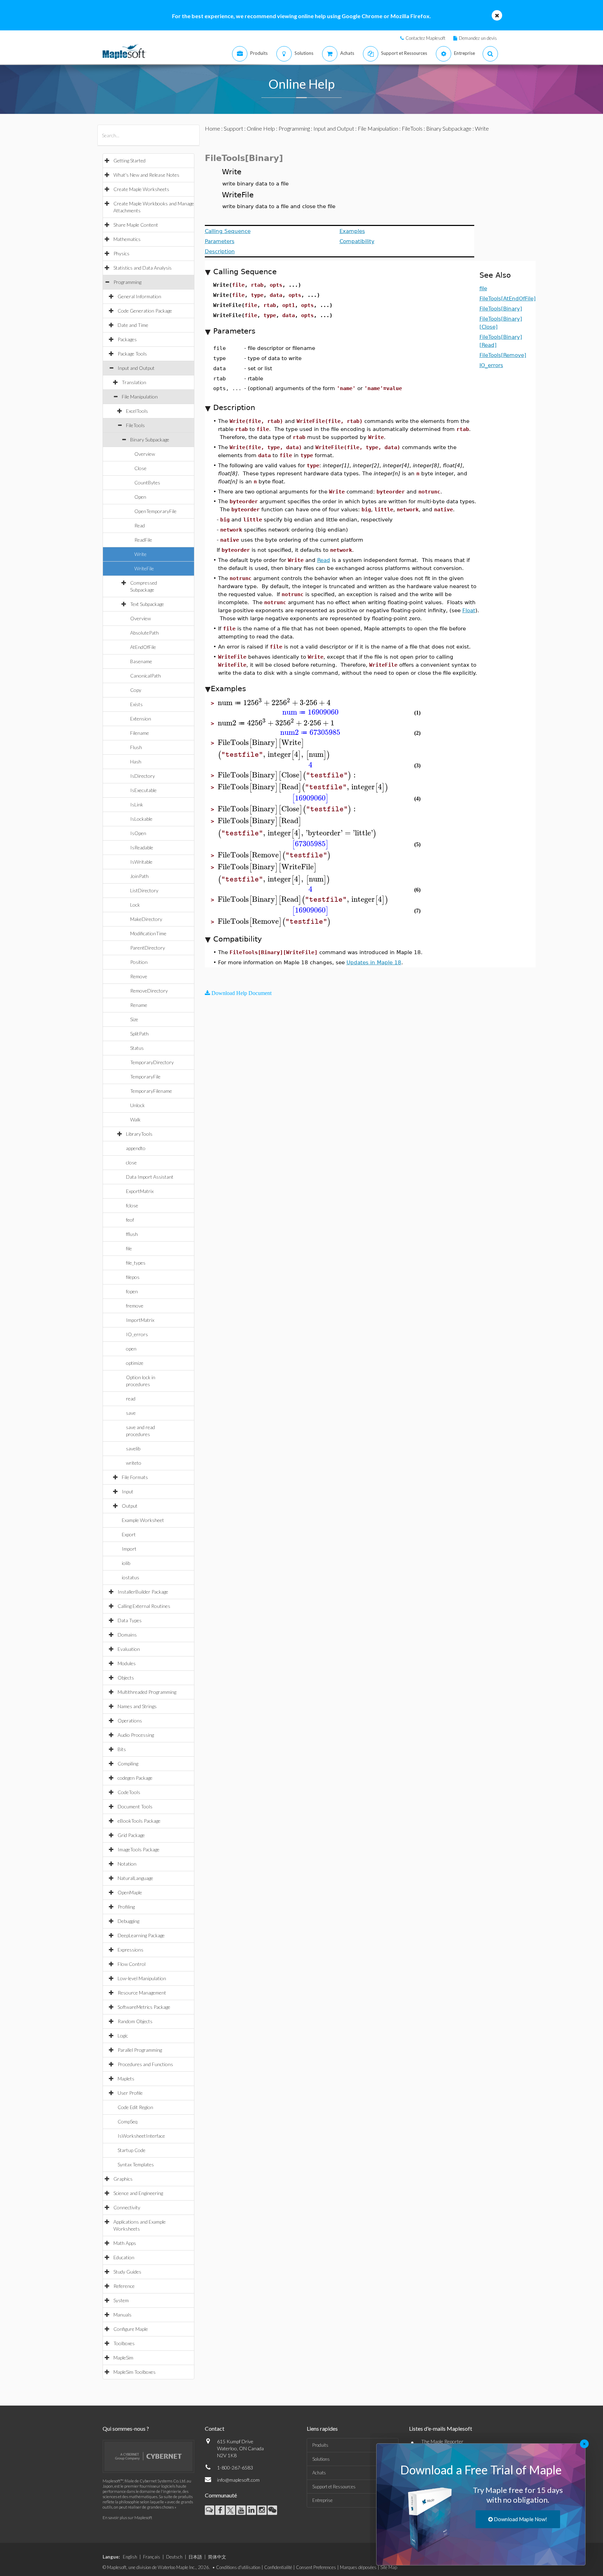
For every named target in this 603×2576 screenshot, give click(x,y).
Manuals (122, 2315)
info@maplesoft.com (238, 2480)
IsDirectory (143, 776)
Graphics (123, 2179)
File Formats (135, 1477)
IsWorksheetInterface (141, 2136)
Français (152, 2557)
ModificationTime (148, 933)
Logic (123, 2036)
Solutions (321, 2459)
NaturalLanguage (135, 1878)
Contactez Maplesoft (425, 38)
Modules (127, 1663)
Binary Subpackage (150, 440)
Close (140, 468)
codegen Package (135, 1778)
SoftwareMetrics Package (144, 2007)
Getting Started (129, 160)
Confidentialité (278, 2567)
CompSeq (128, 2121)
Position (139, 962)
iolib (126, 1563)
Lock (135, 905)
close (131, 1162)
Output (130, 1506)
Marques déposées (358, 2567)
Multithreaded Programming (147, 1692)
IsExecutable (143, 790)
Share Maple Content (136, 225)
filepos (133, 1277)
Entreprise (322, 2500)
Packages (127, 339)
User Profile (130, 2093)
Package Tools (132, 354)
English (130, 2557)
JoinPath (139, 876)
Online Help (261, 128)
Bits (122, 1749)
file (129, 1248)
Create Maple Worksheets (141, 189)
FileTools (135, 425)
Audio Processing (136, 1735)
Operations (130, 1721)
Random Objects (135, 2021)
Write (140, 554)
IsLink (137, 804)
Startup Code (132, 2150)
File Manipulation (140, 397)
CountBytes (147, 482)
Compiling (128, 1763)
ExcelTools (137, 411)
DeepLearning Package (141, 1935)
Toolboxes (124, 2343)
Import (129, 1549)
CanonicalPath (146, 676)
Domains (127, 1635)
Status (137, 1048)
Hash (136, 762)
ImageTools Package (139, 1849)
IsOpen (138, 833)
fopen (132, 1291)
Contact (215, 2428)
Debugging (128, 1921)
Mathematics (127, 239)
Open (140, 497)
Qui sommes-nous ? (126, 2428)
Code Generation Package (145, 311)
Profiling (126, 1907)
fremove (135, 1306)
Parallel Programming (140, 2050)
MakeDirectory (146, 919)
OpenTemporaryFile (155, 511)
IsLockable (141, 819)
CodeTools (129, 1792)
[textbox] (274, 703)
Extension (141, 719)
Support (233, 128)
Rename (139, 1005)
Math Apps (125, 2243)
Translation (134, 382)
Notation (127, 1864)
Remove (139, 976)
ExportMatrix (140, 1191)
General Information (139, 296)
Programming (127, 282)
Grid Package (131, 1835)
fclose (132, 1205)
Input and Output (136, 368)
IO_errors (137, 1334)
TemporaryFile (145, 1077)
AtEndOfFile (143, 647)
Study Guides (127, 2272)
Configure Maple (131, 2329)
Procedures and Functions (145, 2064)
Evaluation (129, 1649)
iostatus (131, 1577)
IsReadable (142, 847)
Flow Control (132, 1964)
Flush (136, 747)
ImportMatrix (140, 1320)
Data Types (130, 1620)
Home (213, 128)
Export (129, 1534)
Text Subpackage (147, 604)
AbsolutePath (144, 633)
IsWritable (141, 862)
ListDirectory (144, 890)
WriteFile (144, 568)
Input (128, 1491)
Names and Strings (137, 1706)
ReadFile (143, 540)
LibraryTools (139, 1134)
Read (140, 525)
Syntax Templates (136, 2164)
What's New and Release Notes (146, 175)
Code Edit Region (135, 2107)
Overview (145, 454)
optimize (135, 1363)
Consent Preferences (316, 2567)
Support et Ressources (334, 2487)
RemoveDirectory (149, 991)
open (131, 1349)
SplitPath (139, 1034)
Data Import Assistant (150, 1177)
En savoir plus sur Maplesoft (127, 2518)
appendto (136, 1148)
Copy (136, 690)
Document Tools (135, 1806)
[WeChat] (272, 2510)
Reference (124, 2286)
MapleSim (123, 2358)
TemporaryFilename (151, 1091)
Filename (140, 733)
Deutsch (174, 2557)
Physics (121, 253)
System (121, 2300)
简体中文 (217, 2557)
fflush (132, 1234)
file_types (136, 1263)
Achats (319, 2473)
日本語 (195, 2557)
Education (124, 2257)
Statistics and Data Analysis (143, 268)
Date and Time (133, 325)
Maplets (126, 2079)
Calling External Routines (144, 1606)
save (131, 1413)
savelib (133, 1448)
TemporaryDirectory (152, 1062)
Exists (136, 704)
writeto (134, 1463)
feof (130, 1220)
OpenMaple (130, 1892)
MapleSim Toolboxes (135, 2372)
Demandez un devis (478, 38)
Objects (126, 1678)
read (131, 1399)
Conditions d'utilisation (238, 2567)
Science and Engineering (138, 2193)
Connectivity (127, 2207)
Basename (141, 661)
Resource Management (142, 1993)
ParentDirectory (148, 948)
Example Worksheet (143, 1520)
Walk (135, 1119)
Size (134, 1019)
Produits (320, 2445)
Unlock (137, 1105)
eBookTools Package (139, 1821)
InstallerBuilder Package (143, 1592)
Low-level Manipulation (142, 1978)
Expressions (131, 1950)
